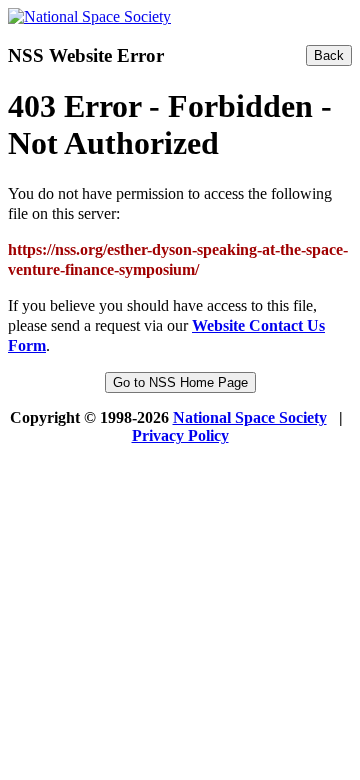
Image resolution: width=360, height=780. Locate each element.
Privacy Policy (180, 435)
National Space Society (250, 417)
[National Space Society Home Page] (89, 16)
